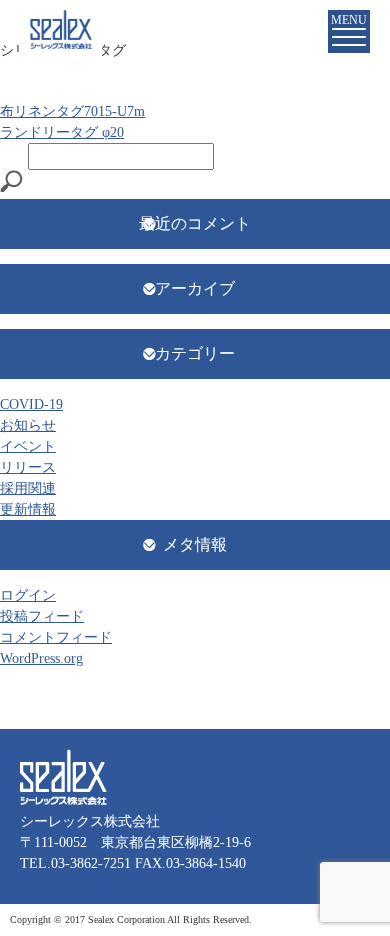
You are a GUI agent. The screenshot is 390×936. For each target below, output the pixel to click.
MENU (349, 20)
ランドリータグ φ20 (62, 132)
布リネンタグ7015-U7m (72, 111)
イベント (28, 446)
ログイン (28, 595)
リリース (28, 467)
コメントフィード (56, 637)
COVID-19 (31, 404)
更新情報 (28, 509)
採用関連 (28, 488)
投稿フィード (42, 616)
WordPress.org (41, 658)
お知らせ (28, 425)
